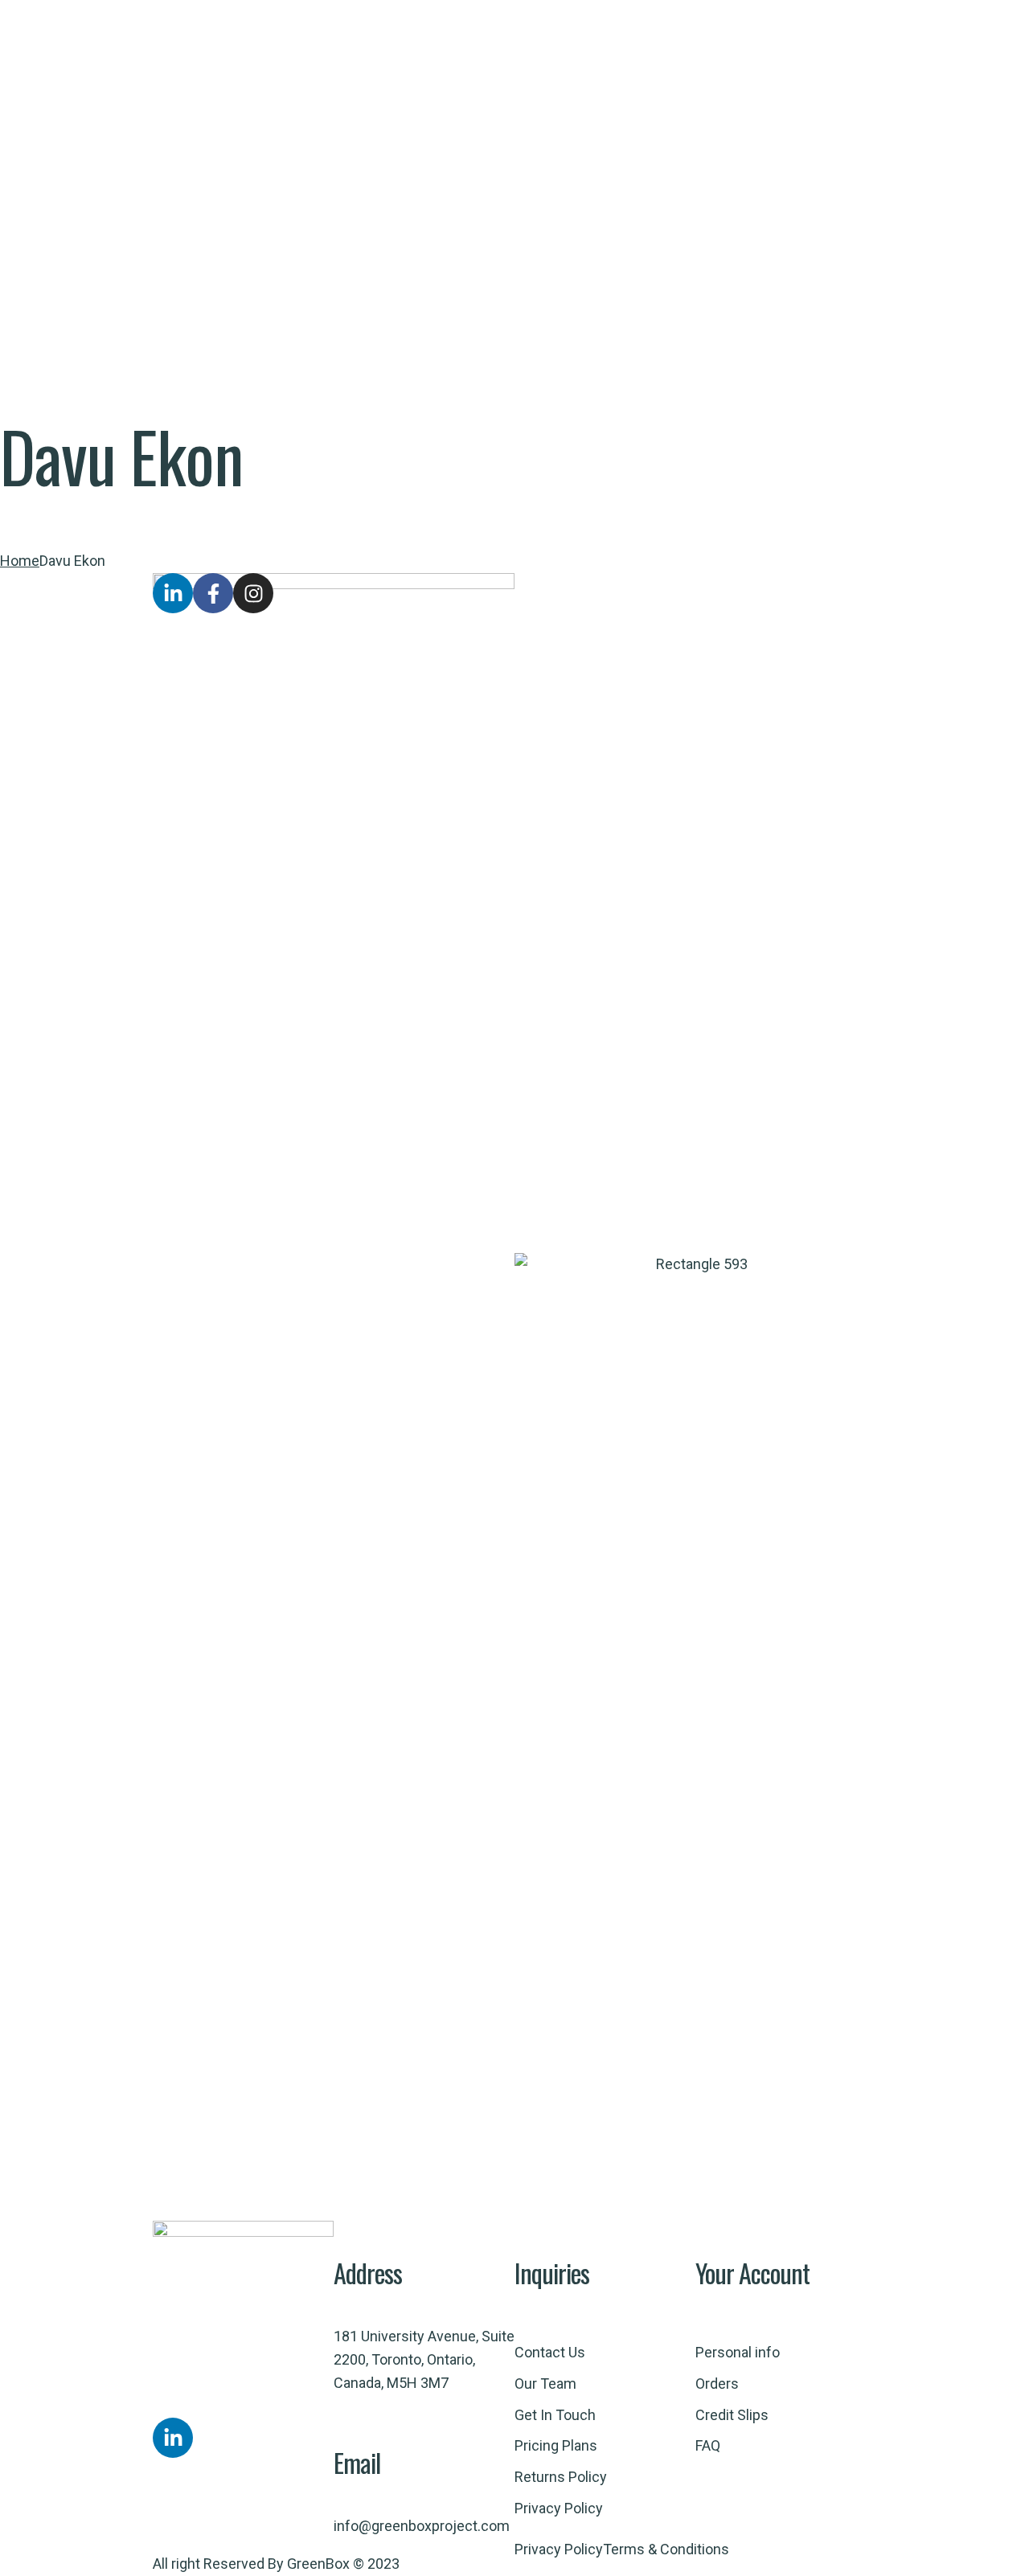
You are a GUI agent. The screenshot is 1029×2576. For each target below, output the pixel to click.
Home (20, 561)
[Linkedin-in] (173, 2438)
